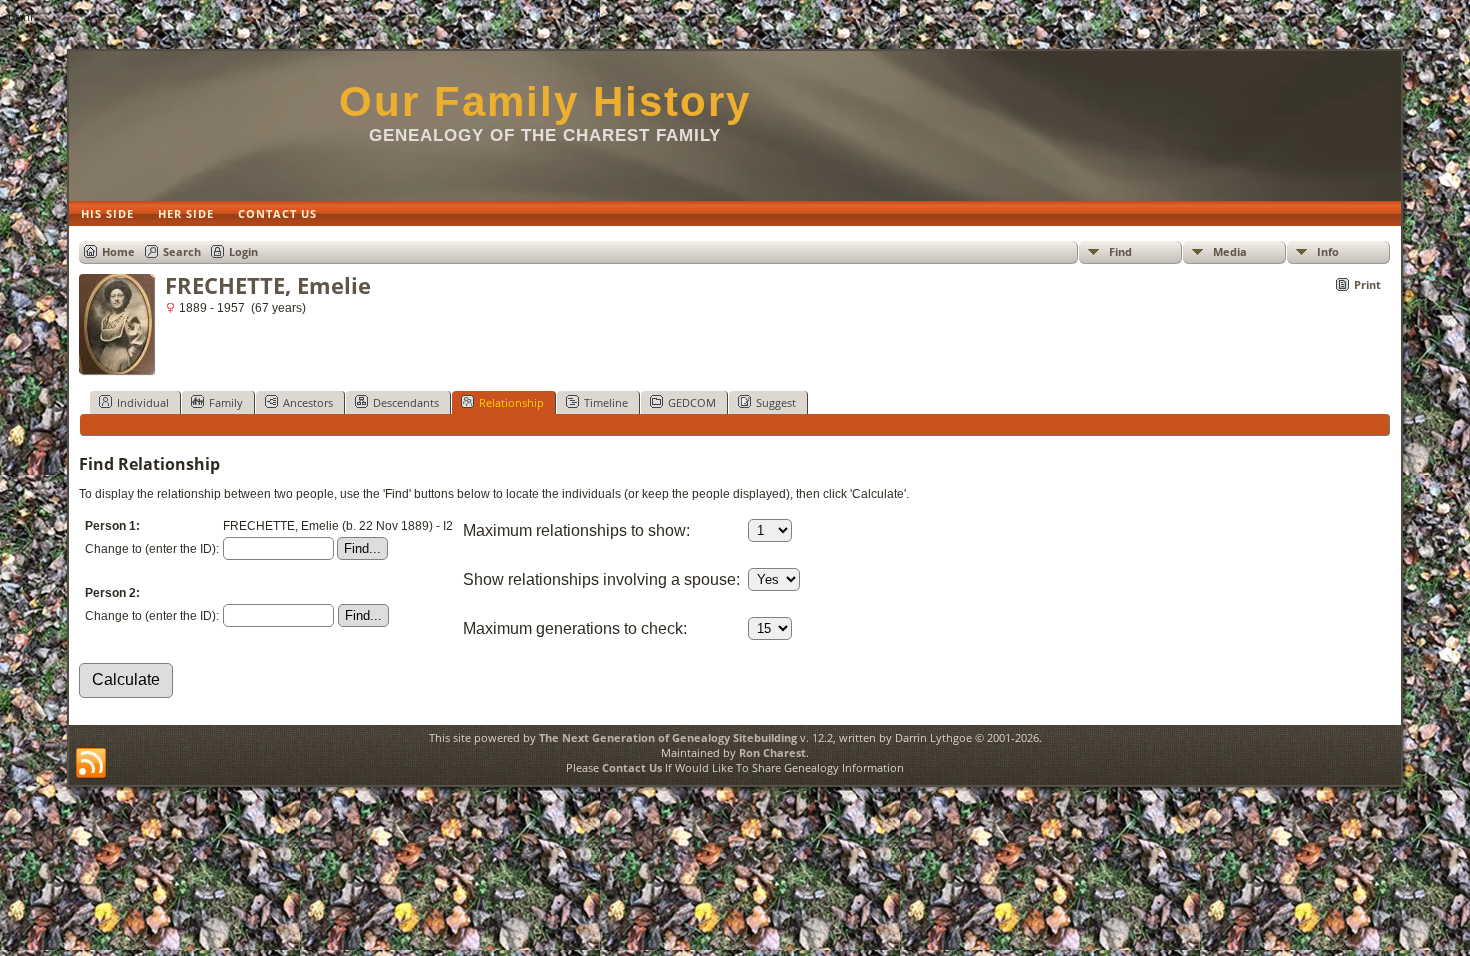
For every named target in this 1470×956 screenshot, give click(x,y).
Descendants (406, 402)
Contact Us (632, 767)
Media (1230, 251)
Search (182, 251)
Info (1328, 251)
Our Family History (545, 101)
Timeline (606, 402)
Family (226, 402)
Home (118, 251)
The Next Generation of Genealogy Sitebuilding (668, 737)
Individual (143, 402)
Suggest (776, 402)
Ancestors (308, 402)
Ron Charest (772, 752)
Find (1120, 251)
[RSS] (91, 764)
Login (243, 251)
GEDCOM (692, 402)
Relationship (511, 402)
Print (1367, 284)
